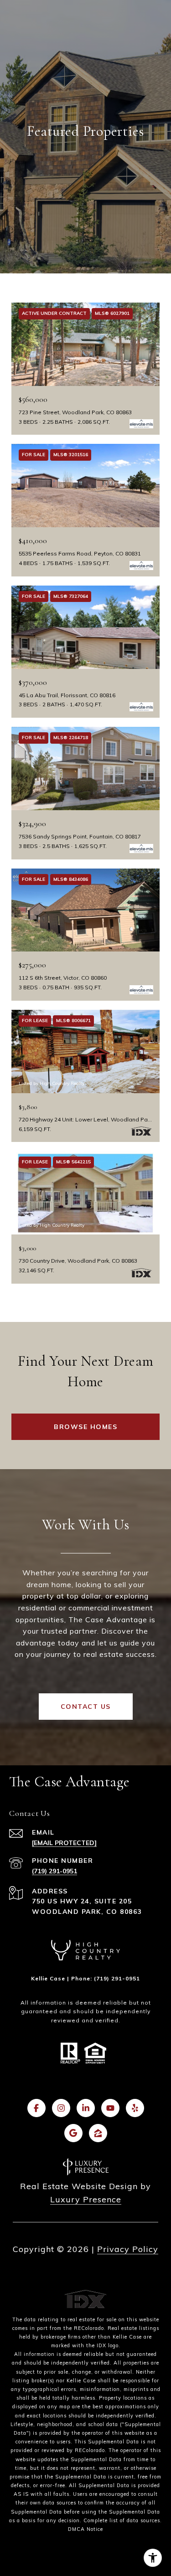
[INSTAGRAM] (61, 2108)
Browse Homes (85, 1427)
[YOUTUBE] (110, 2108)
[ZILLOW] (98, 2133)
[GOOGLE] (73, 2133)
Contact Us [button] (86, 1707)
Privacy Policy (128, 2249)
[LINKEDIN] (86, 2108)
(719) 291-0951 (54, 1871)
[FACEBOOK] (36, 2108)
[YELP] (135, 2108)
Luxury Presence (86, 2199)
